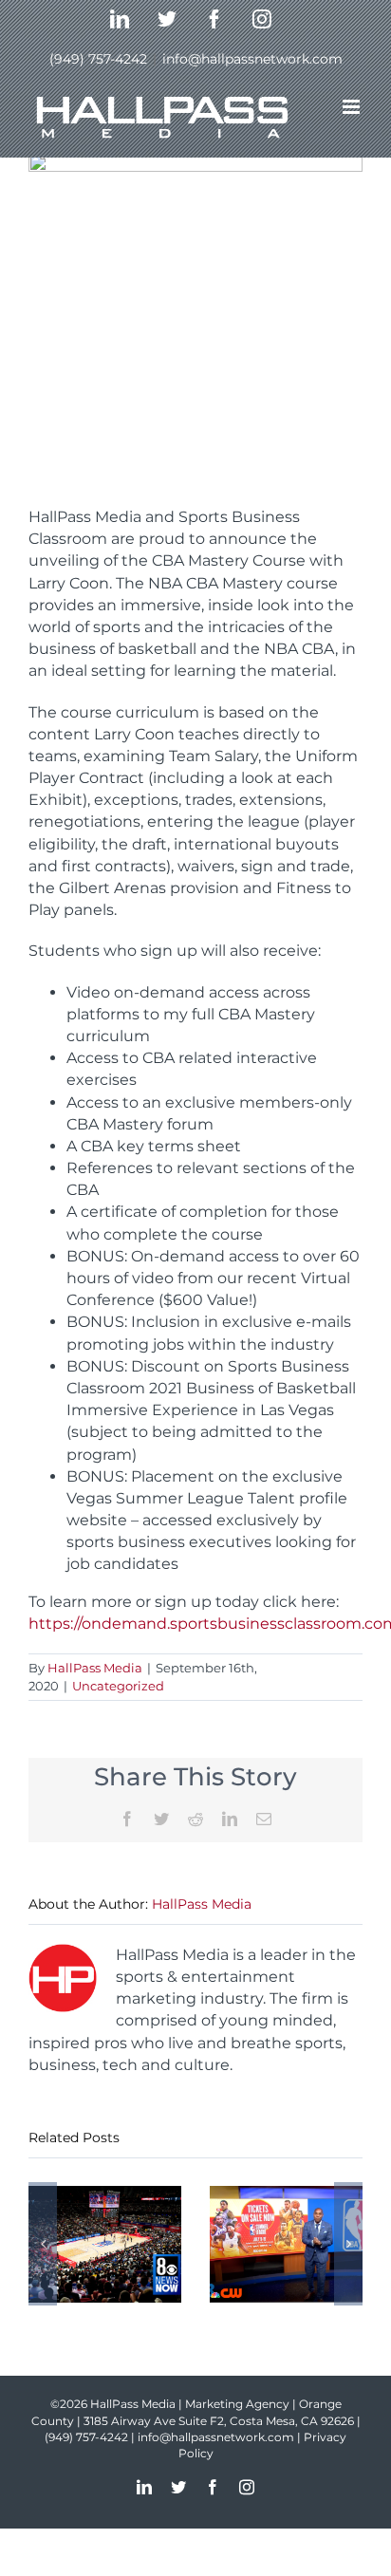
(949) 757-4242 (98, 59)
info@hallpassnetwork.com (252, 59)
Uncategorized (118, 1686)
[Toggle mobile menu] (353, 107)
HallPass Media (95, 1668)
